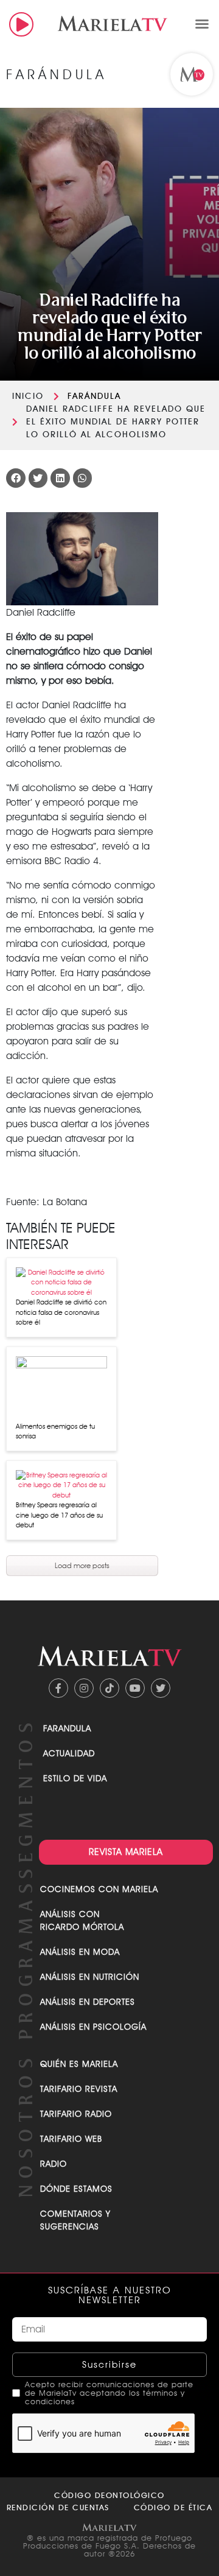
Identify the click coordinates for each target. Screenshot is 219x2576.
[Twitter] (161, 1688)
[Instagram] (84, 1688)
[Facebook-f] (58, 1688)
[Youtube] (135, 1688)
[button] (202, 24)
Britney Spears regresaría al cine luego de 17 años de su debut (59, 1515)
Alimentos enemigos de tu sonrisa (55, 1431)
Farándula (94, 396)
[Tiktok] (109, 1688)
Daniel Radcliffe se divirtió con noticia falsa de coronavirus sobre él (61, 1312)
